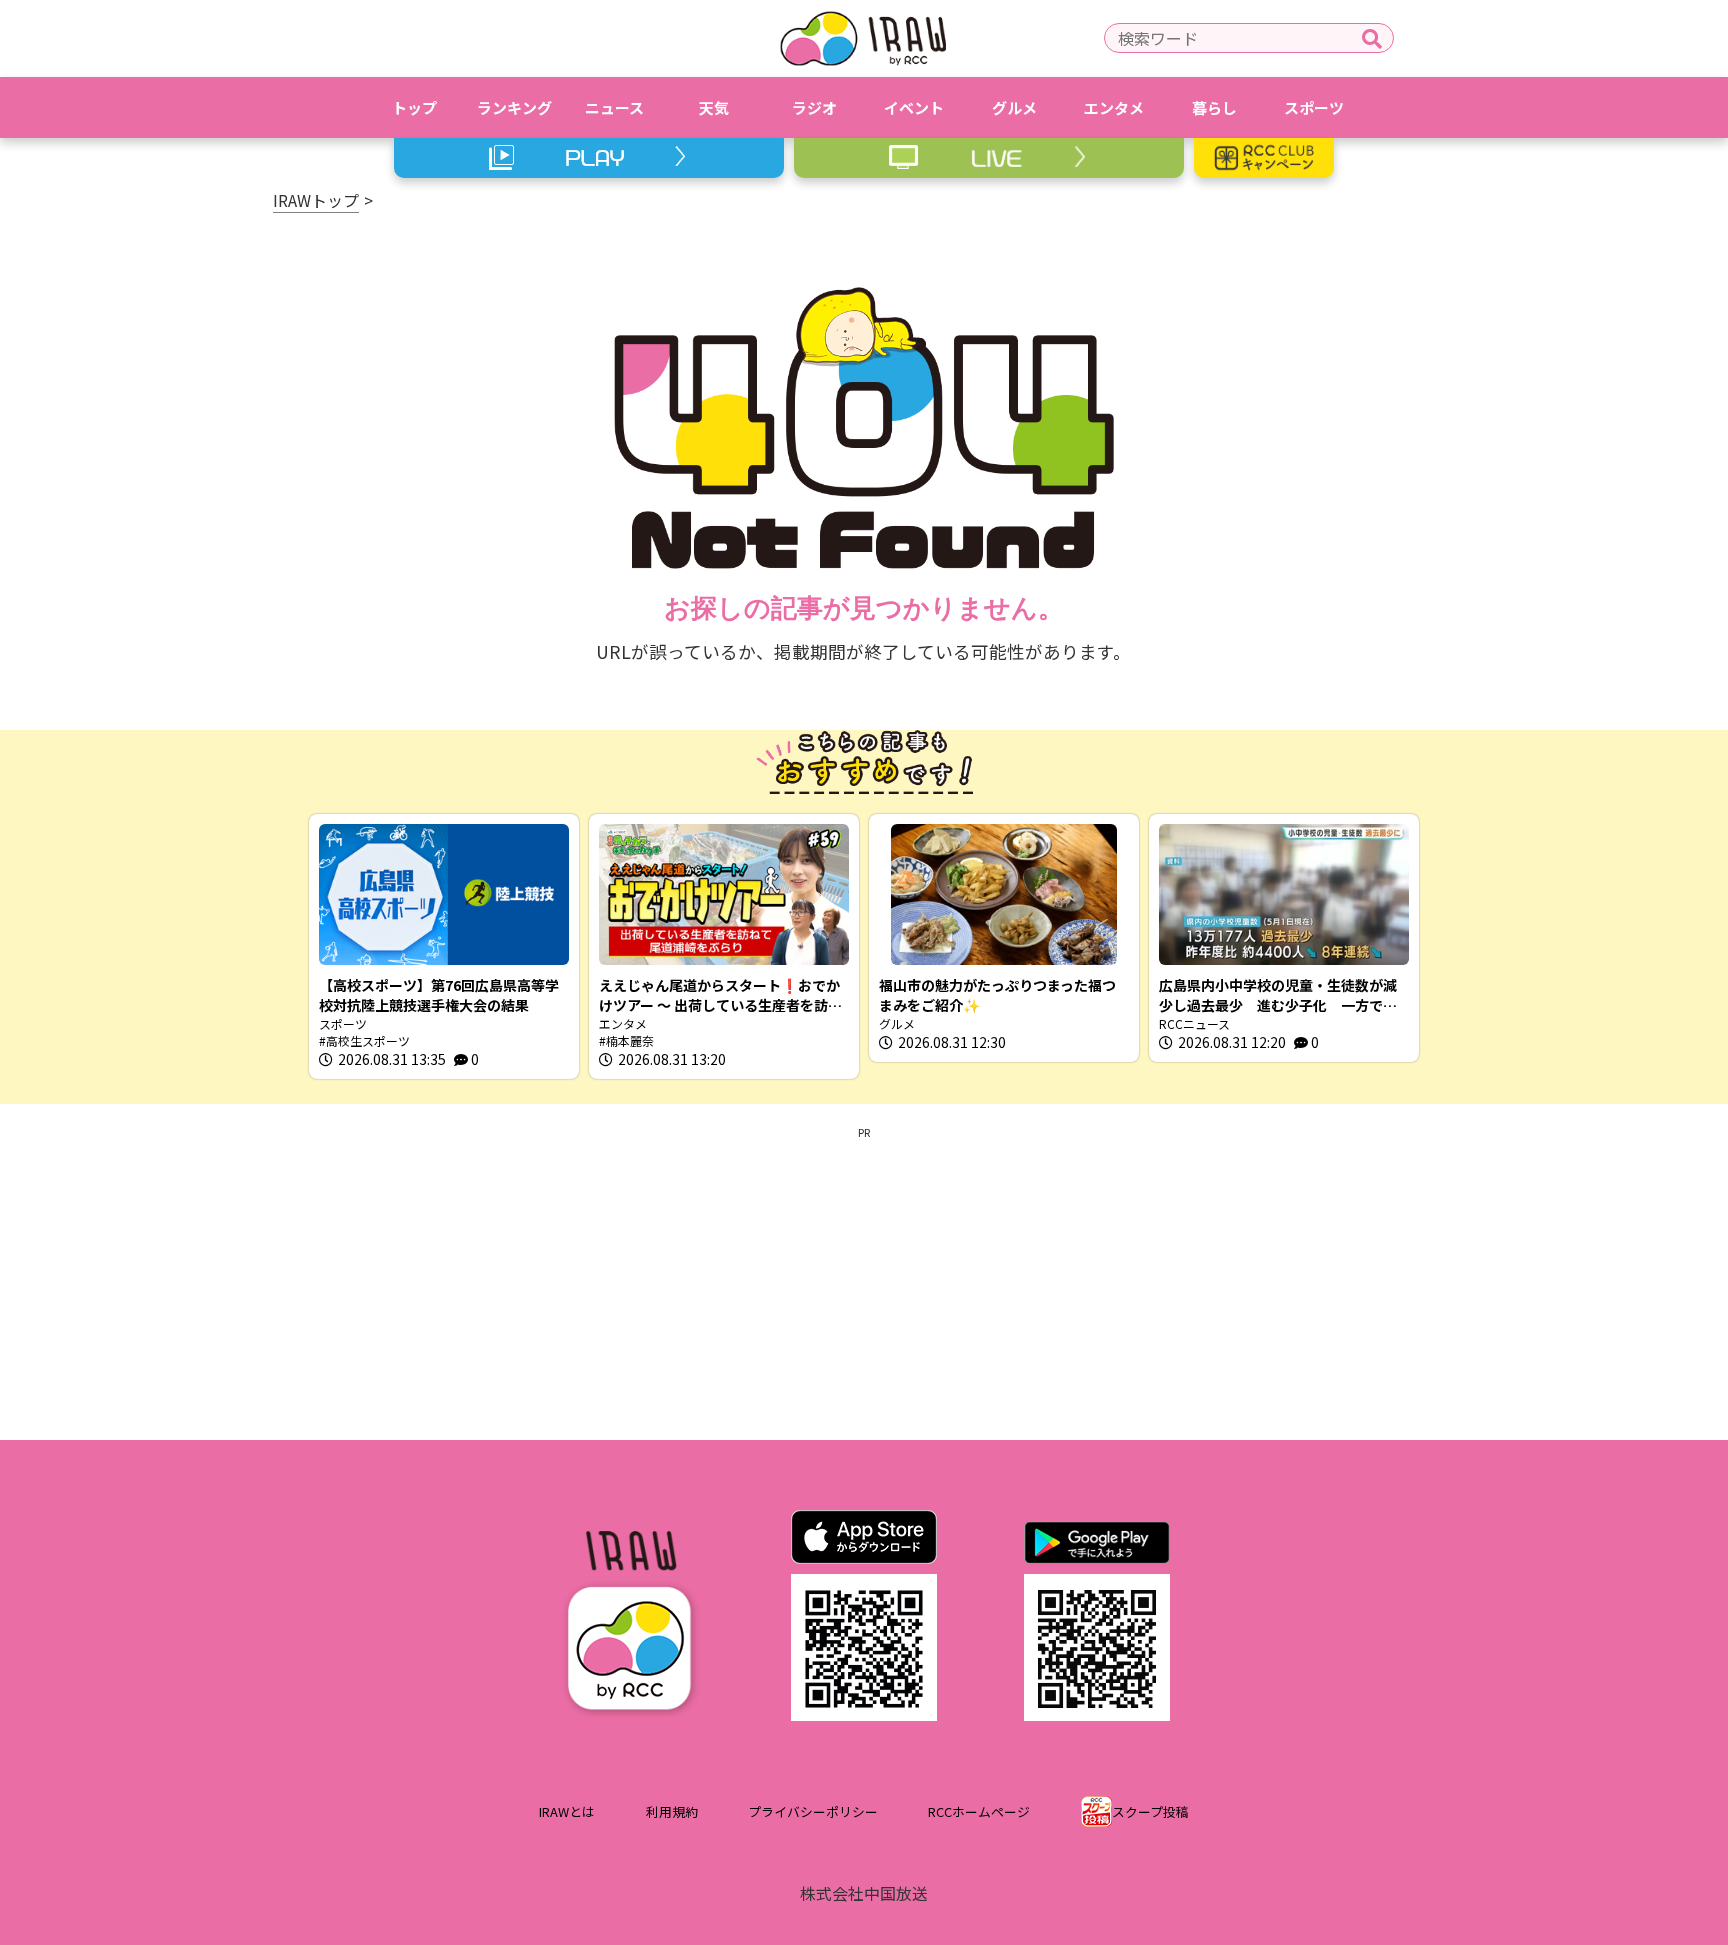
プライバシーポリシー (813, 1811)
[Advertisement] (864, 1280)
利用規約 (672, 1811)
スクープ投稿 (1150, 1811)
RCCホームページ (979, 1811)
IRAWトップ (316, 200)
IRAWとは (567, 1811)
